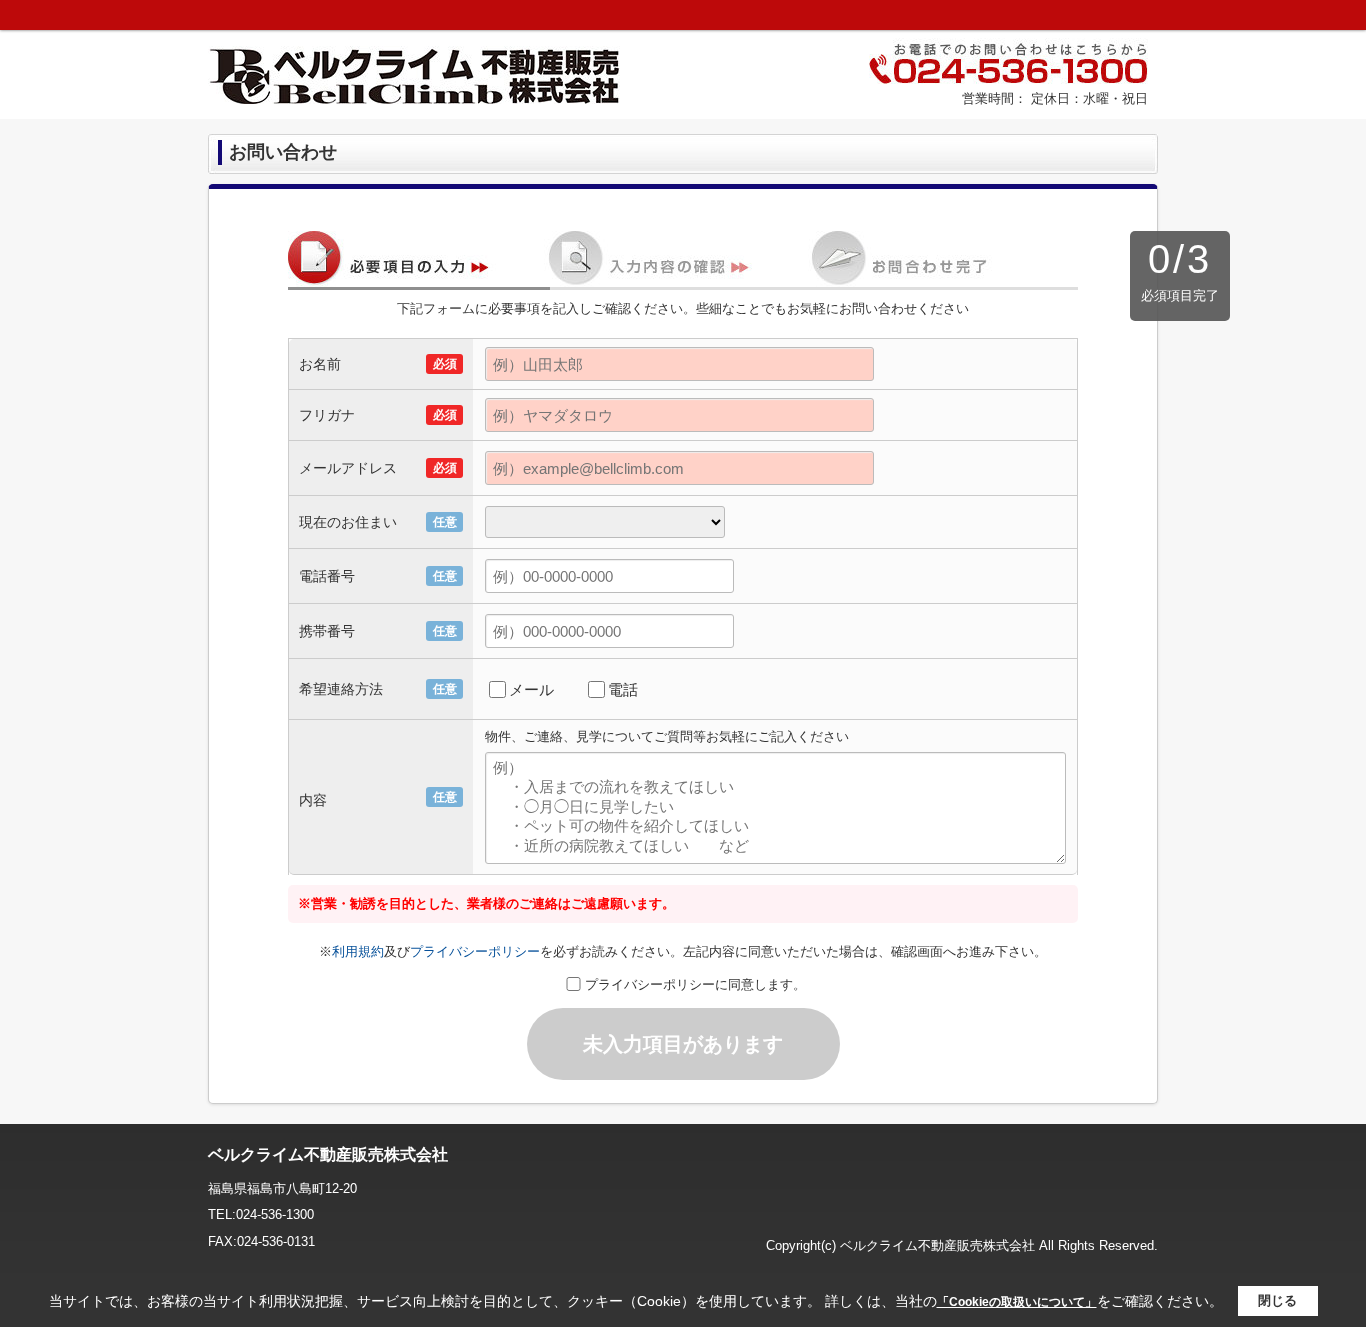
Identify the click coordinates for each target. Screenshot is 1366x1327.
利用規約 (358, 951)
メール (531, 689)
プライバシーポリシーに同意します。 (695, 984)
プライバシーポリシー (475, 951)
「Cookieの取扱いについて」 (1017, 1302)
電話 (623, 689)
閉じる (1277, 1300)
